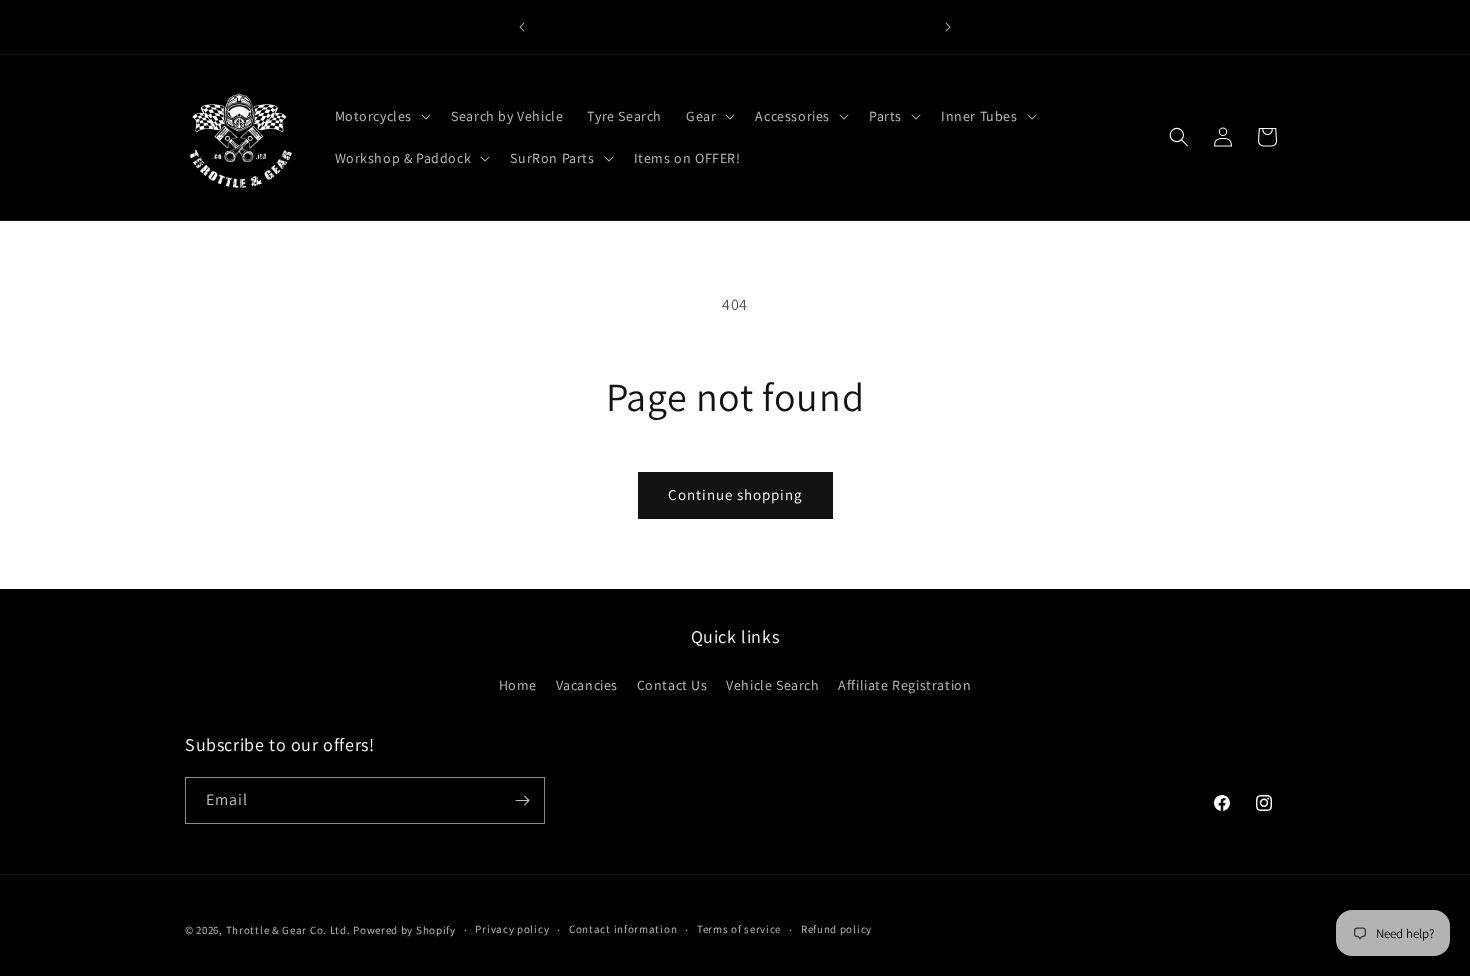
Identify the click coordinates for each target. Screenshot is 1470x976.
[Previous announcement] (522, 27)
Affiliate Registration (904, 685)
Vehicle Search (772, 685)
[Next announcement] (948, 27)
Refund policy (836, 929)
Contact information (623, 929)
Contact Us (672, 685)
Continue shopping (735, 494)
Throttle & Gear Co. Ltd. (288, 930)
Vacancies (587, 685)
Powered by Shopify (404, 930)
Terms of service (739, 929)
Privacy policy (512, 929)
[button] (381, 116)
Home (518, 685)
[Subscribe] (522, 800)
